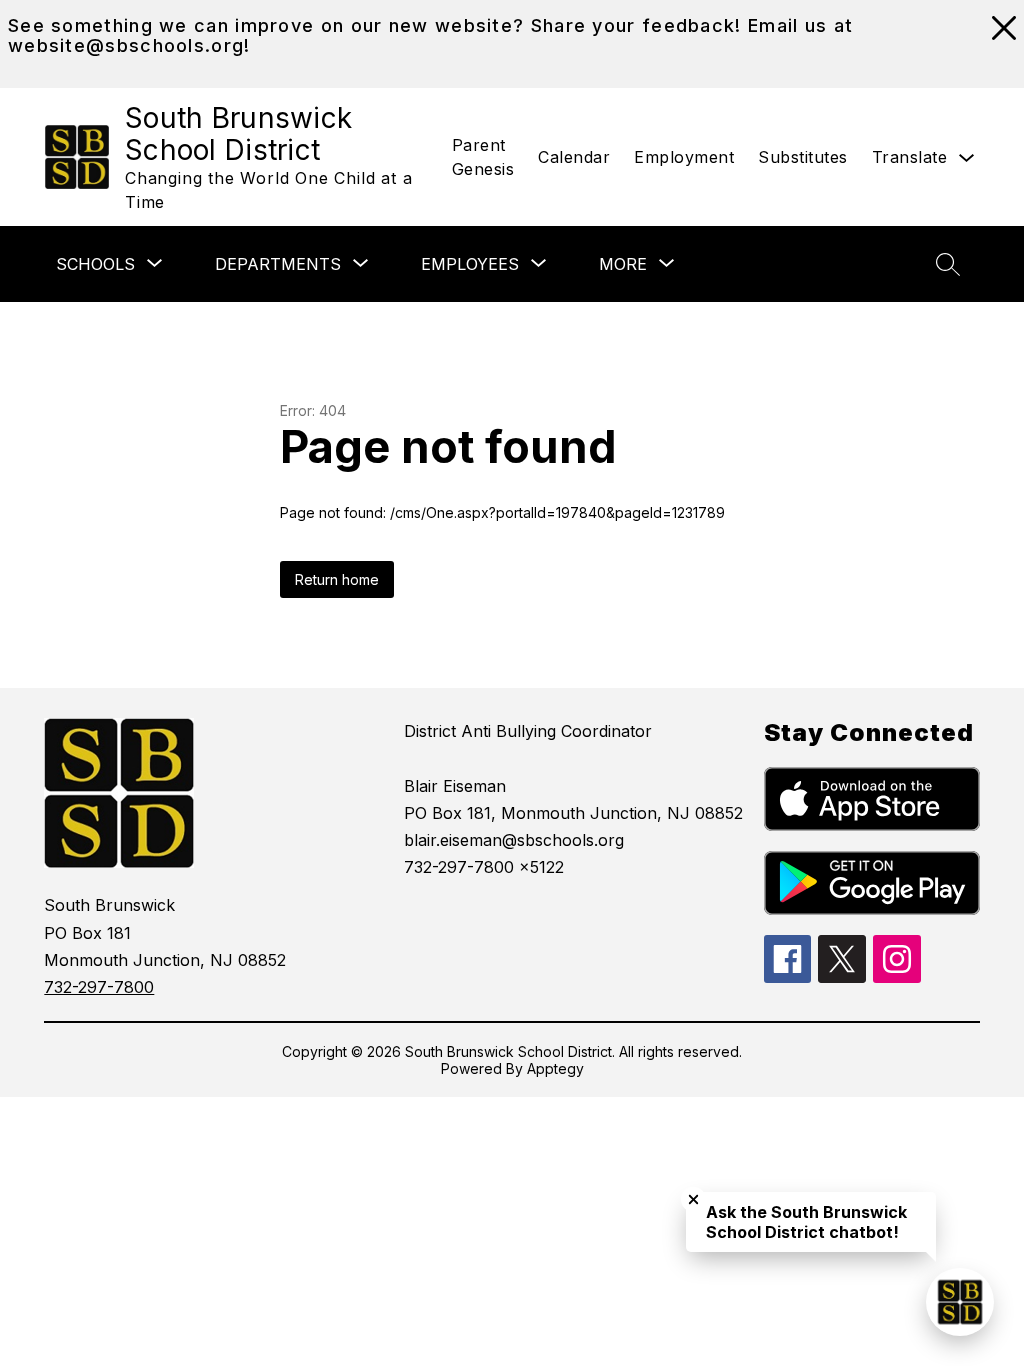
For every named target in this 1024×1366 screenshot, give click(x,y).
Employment (684, 157)
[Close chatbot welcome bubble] (693, 1199)
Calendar (574, 157)
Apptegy (555, 1068)
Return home (337, 579)
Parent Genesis (483, 157)
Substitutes (803, 157)
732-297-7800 (99, 987)
